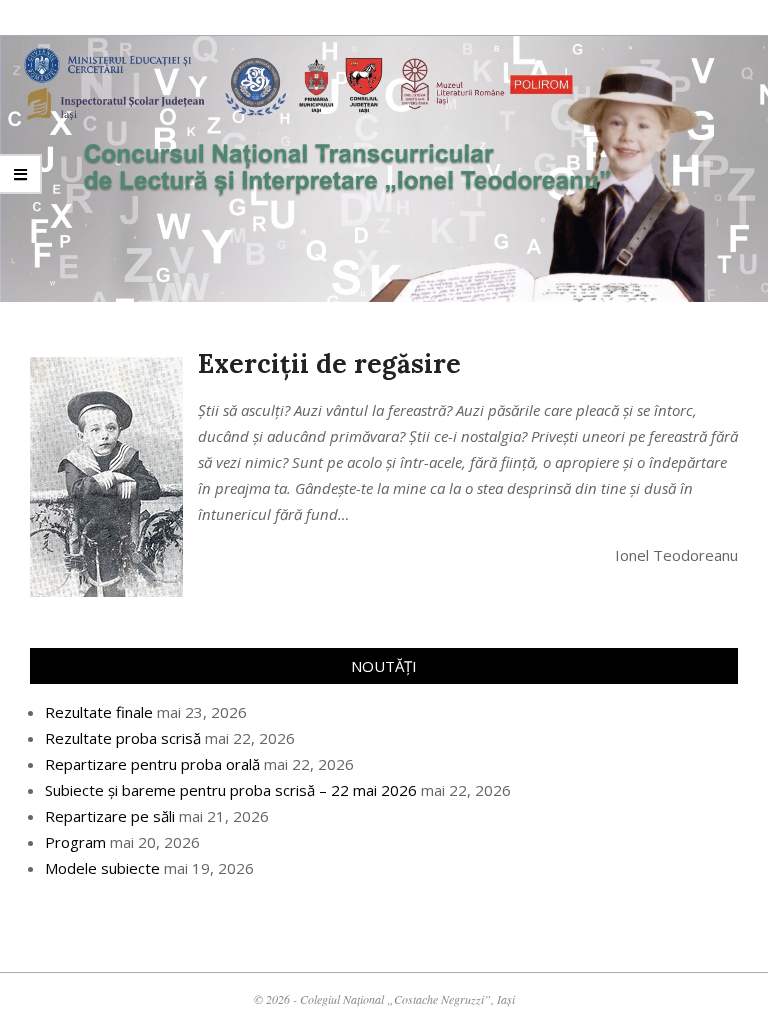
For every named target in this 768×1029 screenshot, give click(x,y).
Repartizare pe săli (110, 816)
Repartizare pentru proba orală (152, 764)
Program (75, 842)
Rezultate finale (99, 712)
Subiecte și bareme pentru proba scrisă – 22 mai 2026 (231, 790)
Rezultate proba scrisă (123, 738)
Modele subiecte (102, 868)
